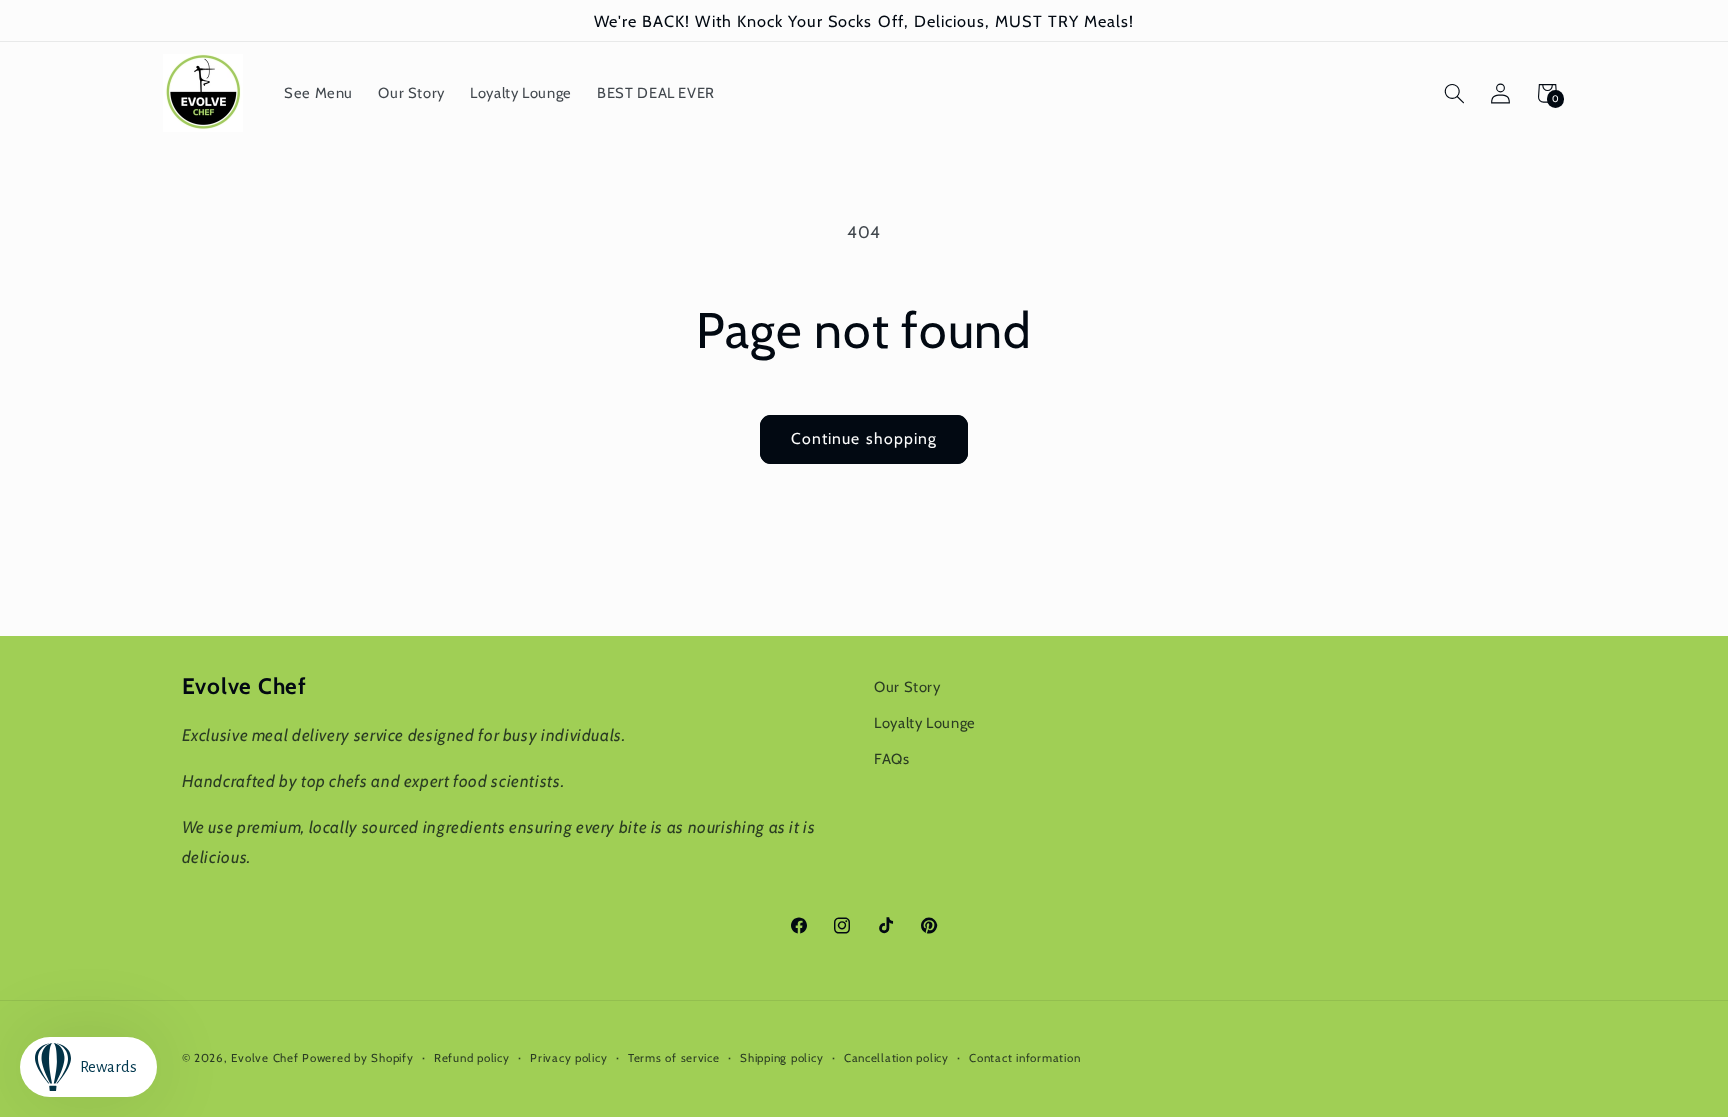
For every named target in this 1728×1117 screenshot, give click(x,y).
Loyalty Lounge (925, 723)
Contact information (1024, 1058)
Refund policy (472, 1058)
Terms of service (674, 1058)
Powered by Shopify (357, 1058)
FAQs (892, 759)
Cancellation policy (896, 1058)
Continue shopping (864, 438)
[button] (1454, 93)
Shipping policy (781, 1058)
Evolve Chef (264, 1058)
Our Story (907, 687)
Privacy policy (568, 1058)
